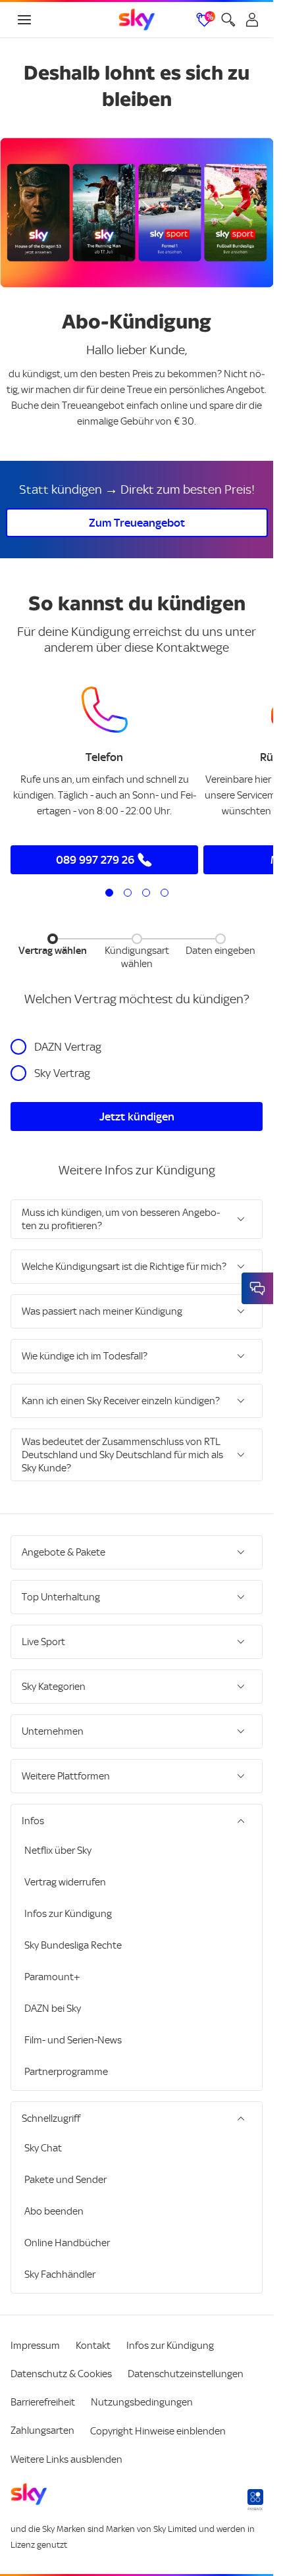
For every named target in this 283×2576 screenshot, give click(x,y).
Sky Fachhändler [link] (60, 2274)
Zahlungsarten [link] (42, 2431)
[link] (137, 20)
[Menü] (24, 20)
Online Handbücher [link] (67, 2243)
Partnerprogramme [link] (66, 2072)
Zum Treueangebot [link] (137, 523)
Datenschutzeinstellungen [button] (186, 2374)
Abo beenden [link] (54, 2211)
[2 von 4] (128, 893)
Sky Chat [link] (43, 2148)
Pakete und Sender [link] (65, 2180)
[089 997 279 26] (105, 710)
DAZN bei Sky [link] (53, 2009)
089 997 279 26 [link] (95, 860)
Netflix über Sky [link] (58, 1851)
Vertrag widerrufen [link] (65, 1882)
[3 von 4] (146, 893)
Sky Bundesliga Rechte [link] (73, 1945)
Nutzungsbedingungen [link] (142, 2402)
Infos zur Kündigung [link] (68, 1914)
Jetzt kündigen (137, 1117)
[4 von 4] (165, 893)
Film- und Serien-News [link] (73, 2040)
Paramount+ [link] (52, 1977)
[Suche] (228, 20)
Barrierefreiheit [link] (43, 2402)
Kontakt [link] (93, 2346)
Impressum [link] (35, 2346)
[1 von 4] (109, 893)
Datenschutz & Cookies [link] (61, 2374)
